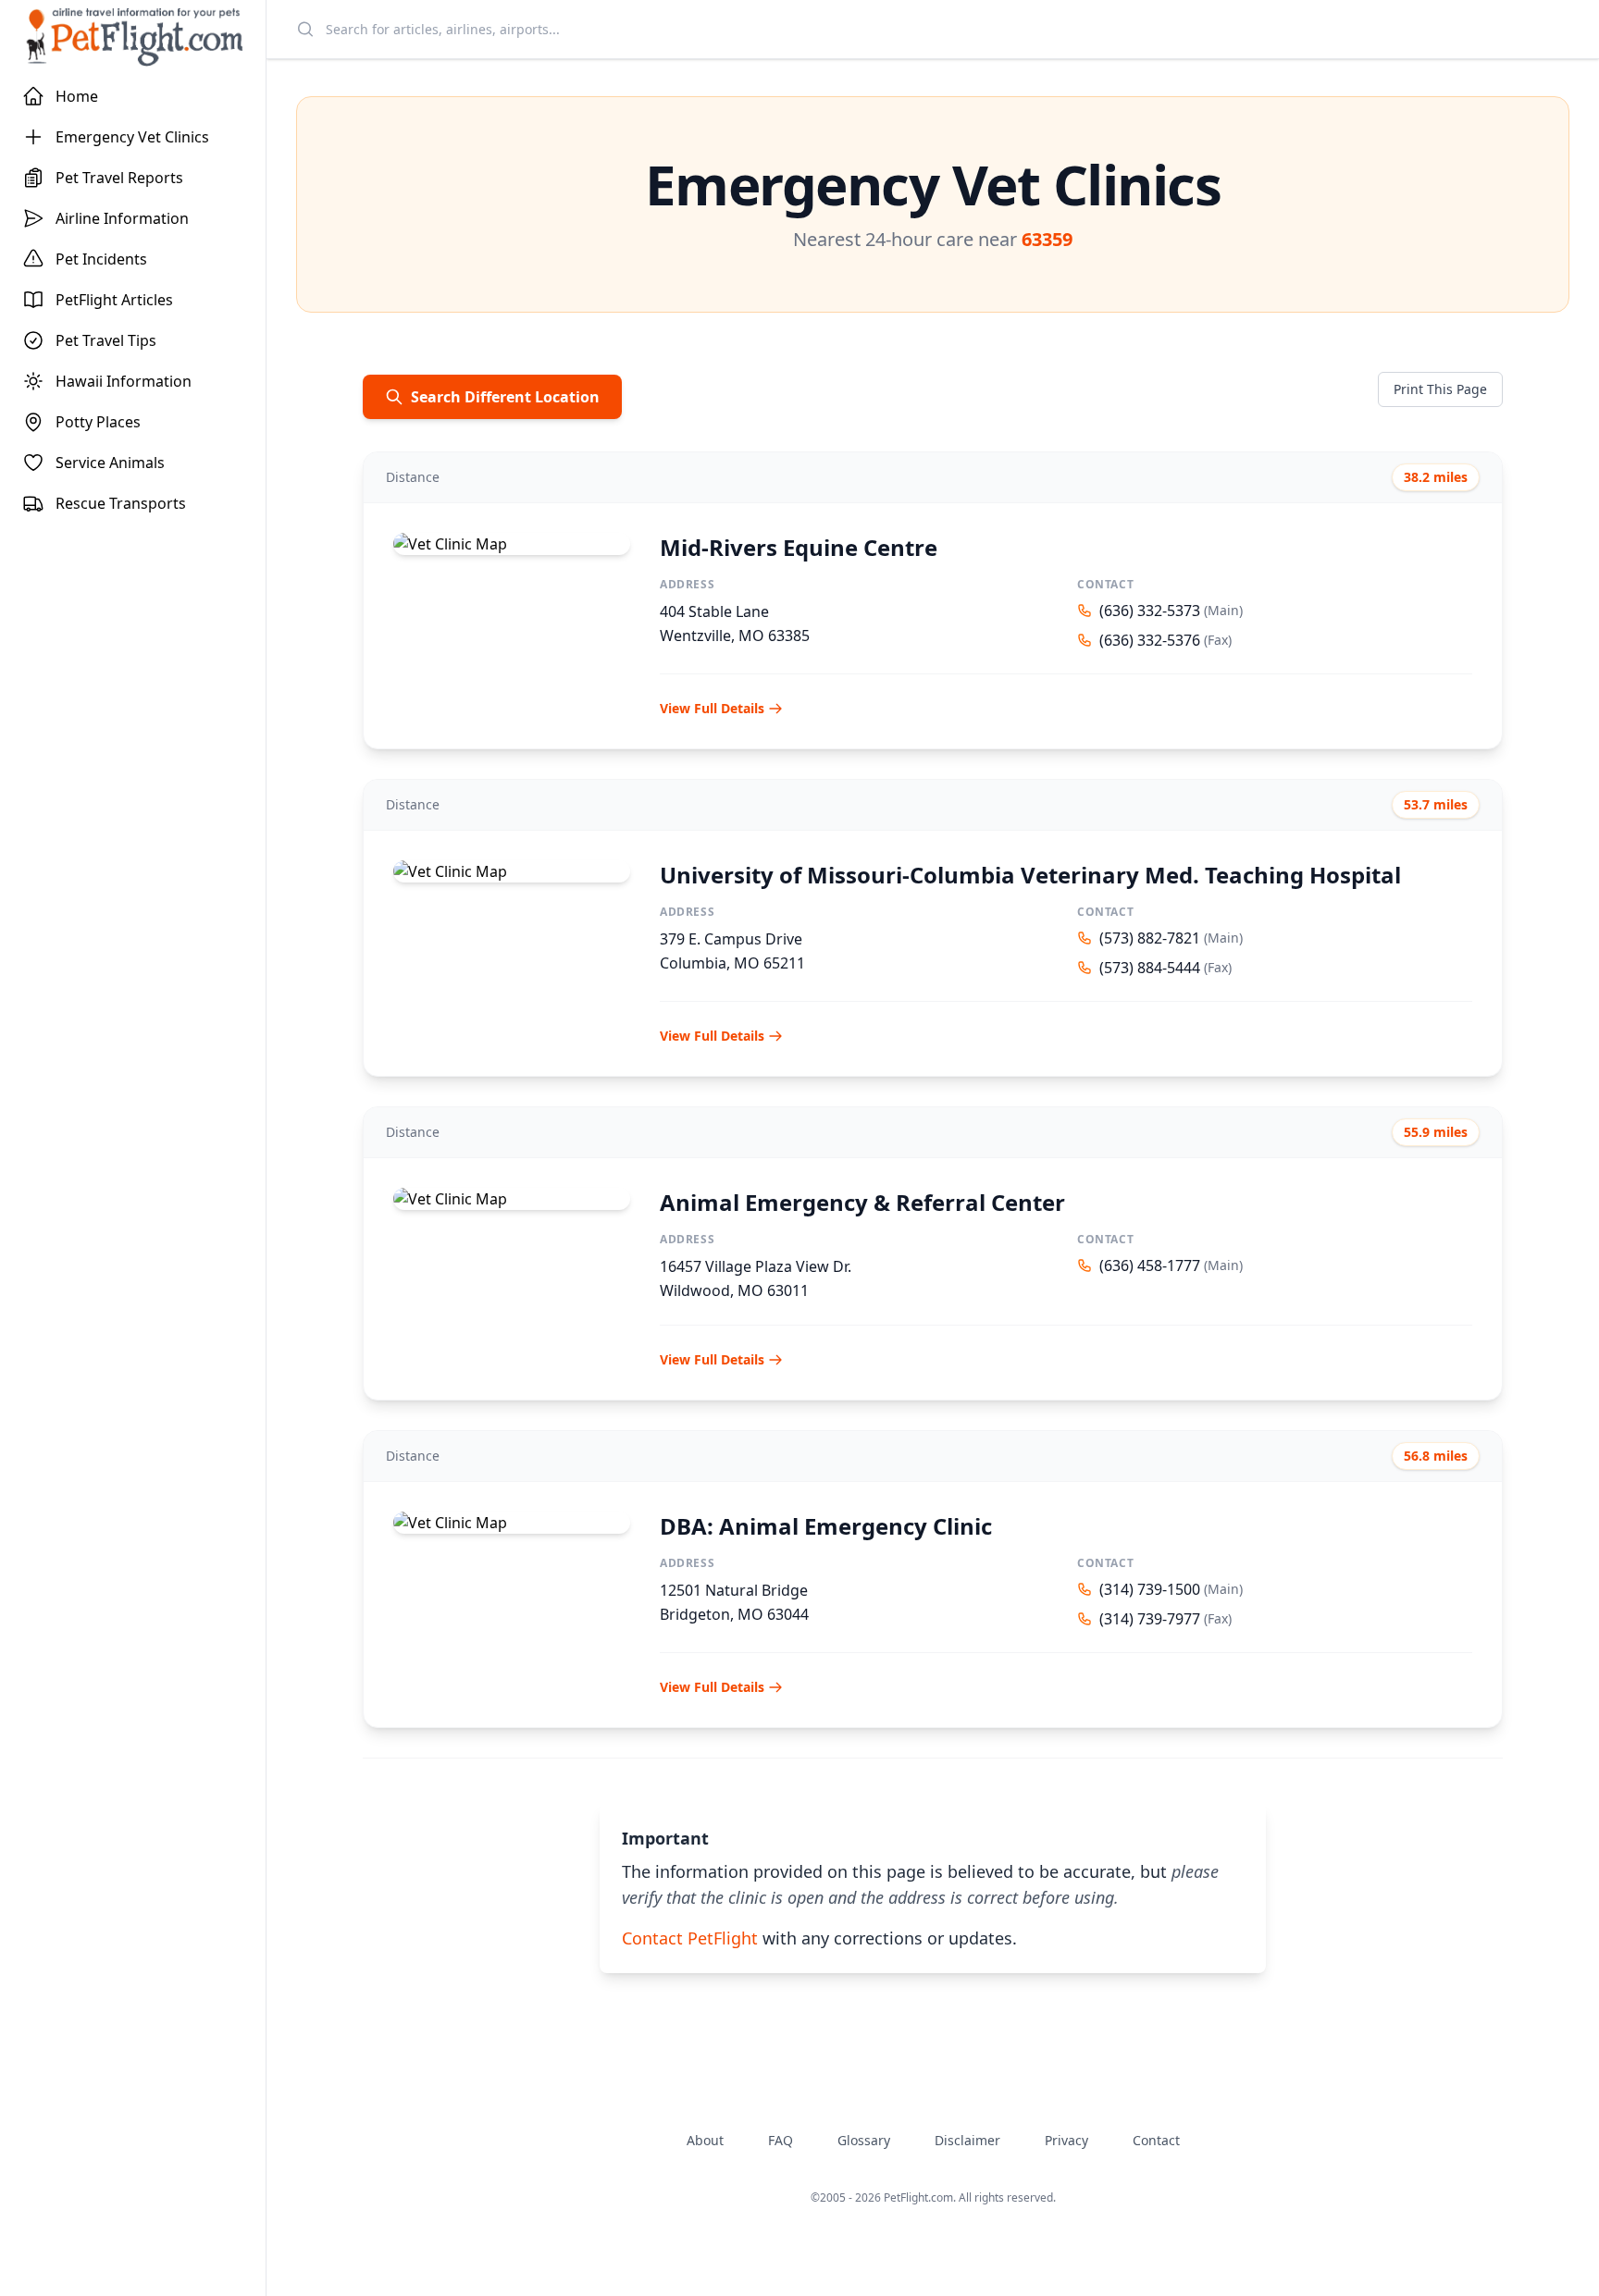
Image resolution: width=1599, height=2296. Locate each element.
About (705, 2140)
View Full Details (712, 708)
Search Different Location (505, 397)
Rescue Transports (121, 503)
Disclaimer (967, 2140)
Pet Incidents (101, 259)
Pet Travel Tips (106, 340)
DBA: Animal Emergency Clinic (826, 1526)
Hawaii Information (124, 381)
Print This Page (1440, 389)
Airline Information (122, 218)
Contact (1156, 2140)
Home (77, 96)
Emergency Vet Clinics (132, 137)
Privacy (1066, 2140)
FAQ (781, 2140)
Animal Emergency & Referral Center (862, 1202)
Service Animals (110, 463)
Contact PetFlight (690, 1938)
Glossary (864, 2140)
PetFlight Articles (114, 300)
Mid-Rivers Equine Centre (799, 547)
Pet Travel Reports (119, 178)
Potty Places (98, 422)
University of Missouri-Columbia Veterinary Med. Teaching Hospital (1030, 875)
